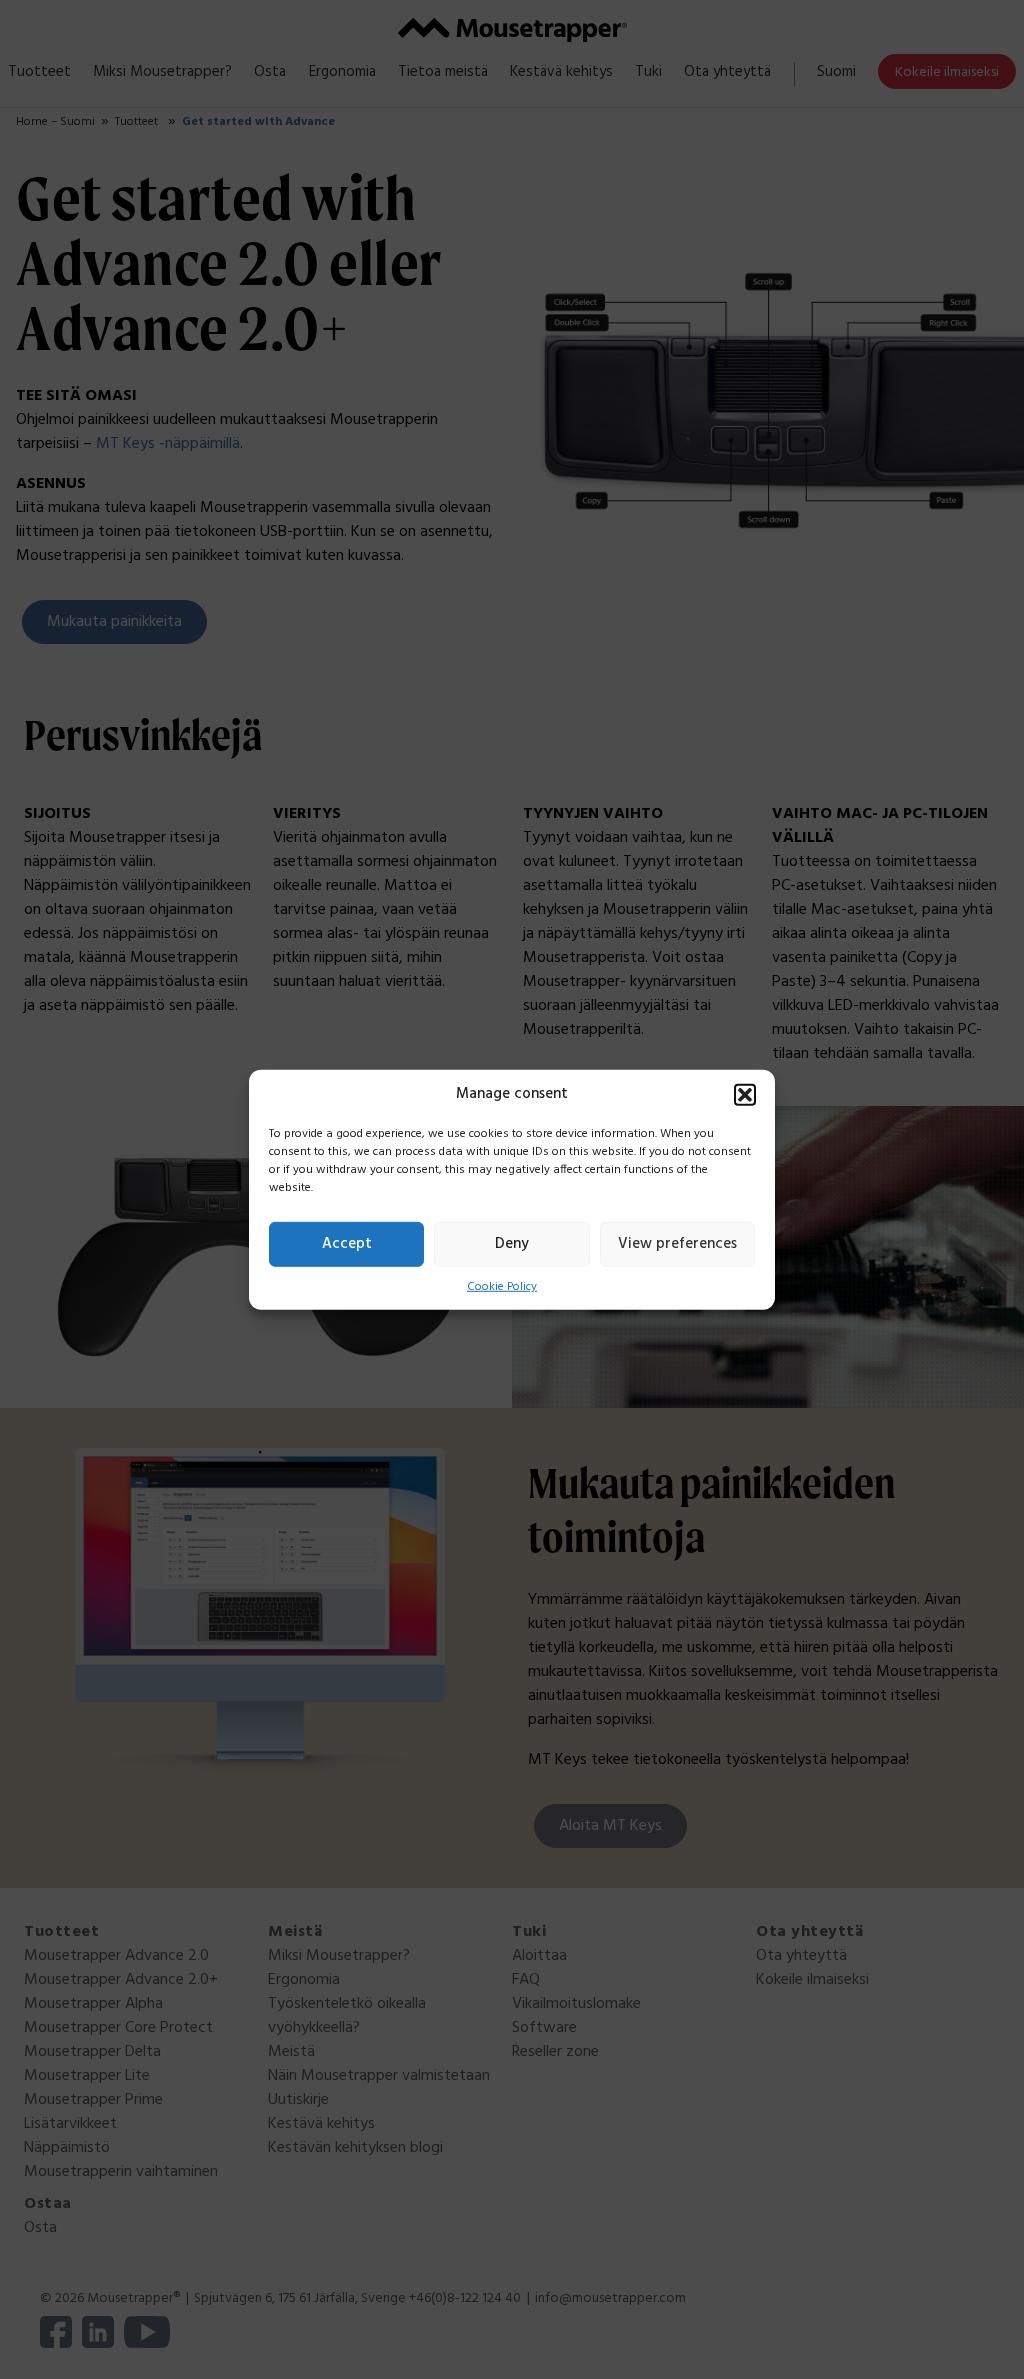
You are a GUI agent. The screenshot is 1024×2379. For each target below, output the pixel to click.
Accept (347, 1244)
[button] (745, 1094)
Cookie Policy (502, 1286)
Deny (512, 1244)
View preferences (677, 1244)
